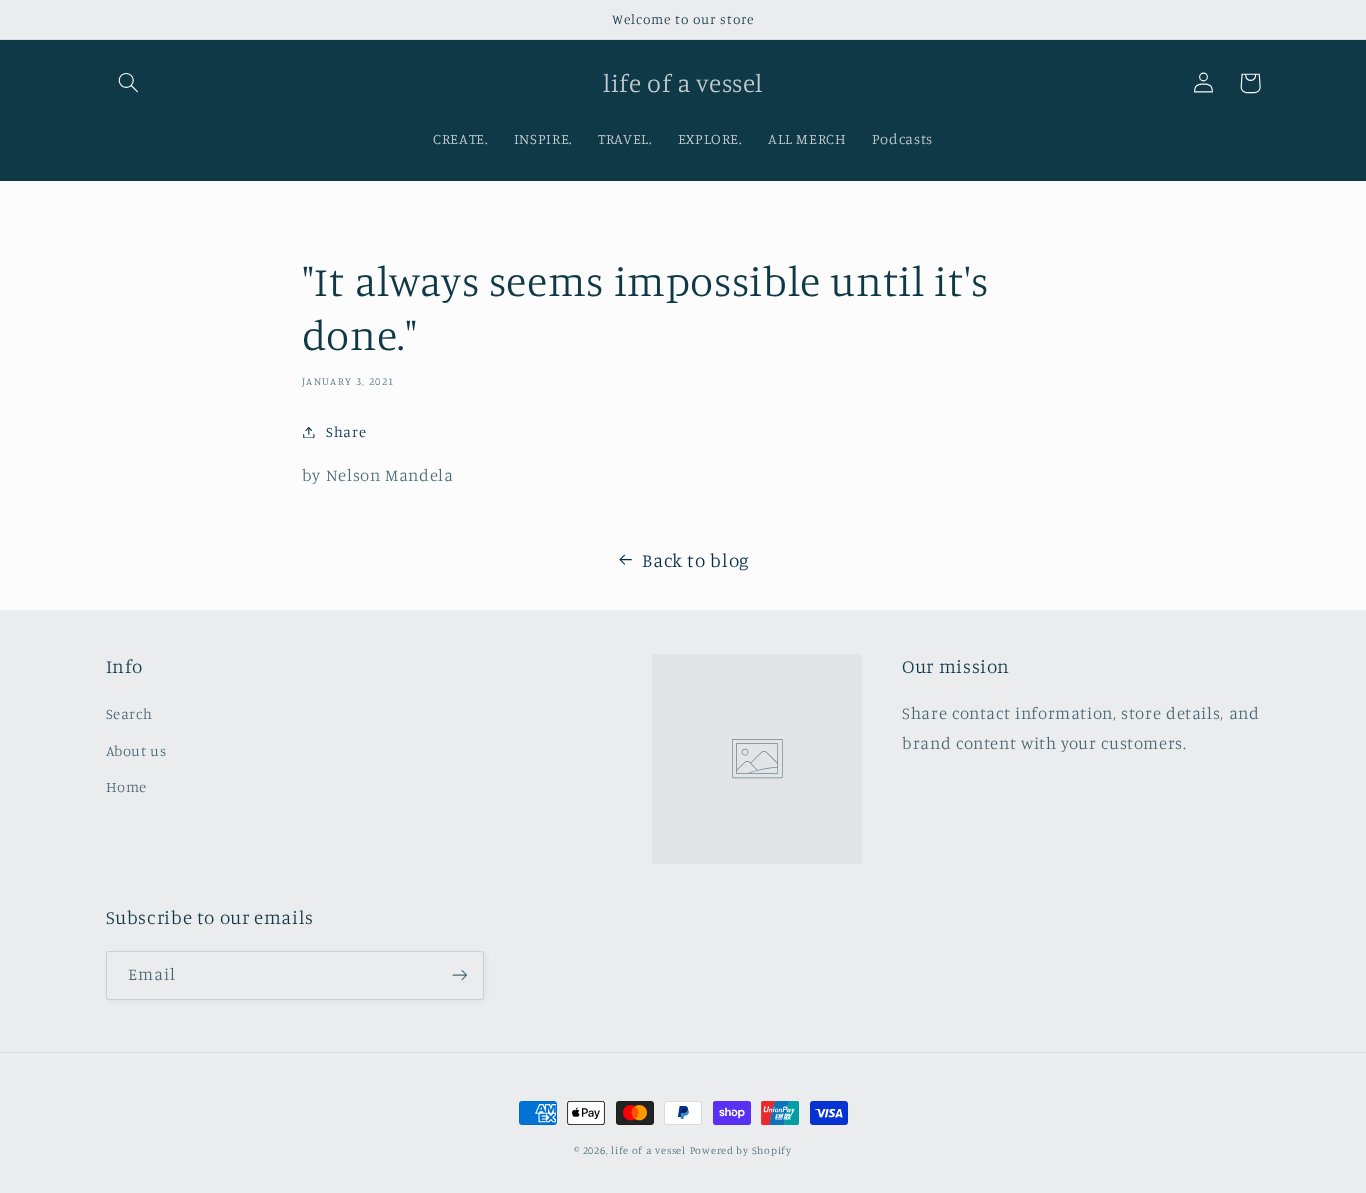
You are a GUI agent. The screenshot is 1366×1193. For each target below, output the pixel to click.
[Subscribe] (459, 975)
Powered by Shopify (741, 1150)
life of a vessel (648, 1150)
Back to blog (696, 559)
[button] (129, 83)
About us (136, 750)
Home (127, 786)
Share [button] (346, 431)
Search (129, 713)
